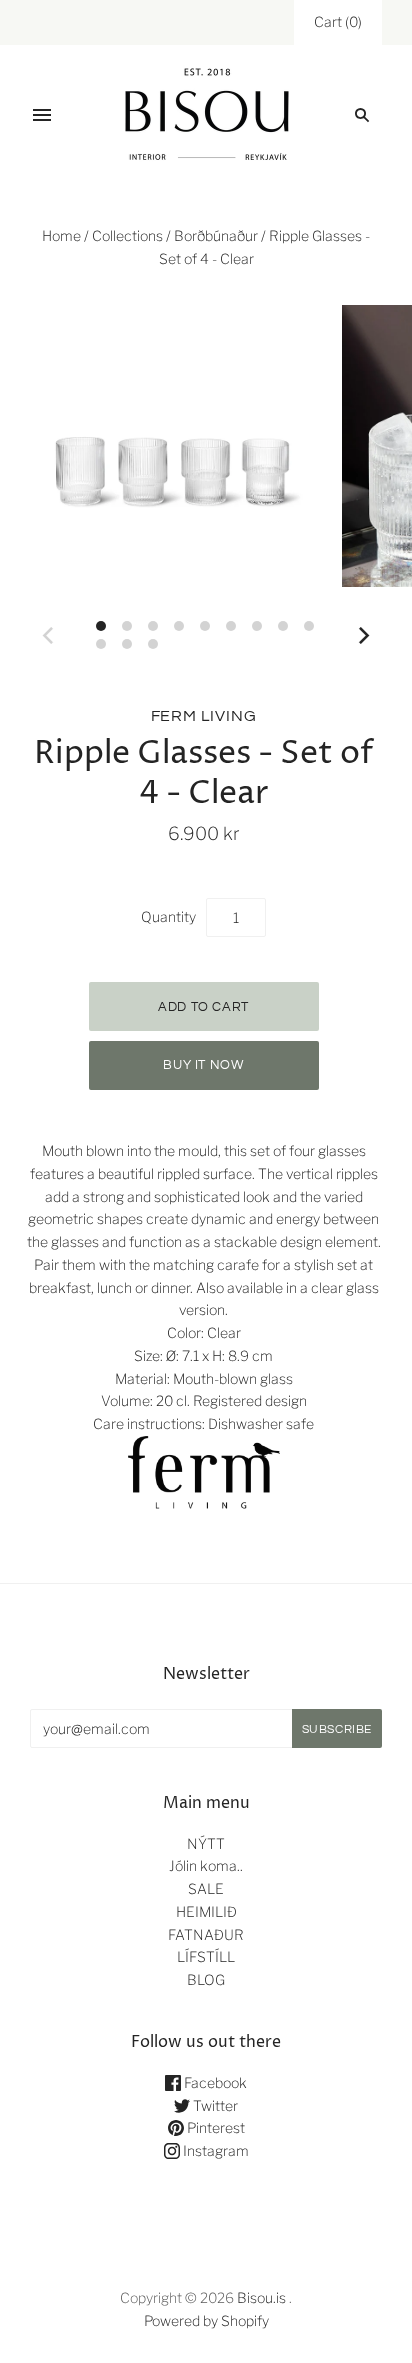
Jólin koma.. (206, 1865)
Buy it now (203, 1065)
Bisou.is (261, 2297)
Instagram (214, 2150)
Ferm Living (204, 716)
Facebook (214, 2082)
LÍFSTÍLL (206, 1956)
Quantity (168, 916)
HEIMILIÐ (206, 1911)
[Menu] (42, 115)
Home (61, 235)
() (338, 21)
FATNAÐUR (206, 1934)
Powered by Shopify (206, 2320)
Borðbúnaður (216, 235)
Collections (127, 235)
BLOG (206, 1979)
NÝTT (206, 1843)
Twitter (214, 2105)
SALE (206, 1888)
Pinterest (214, 2127)
